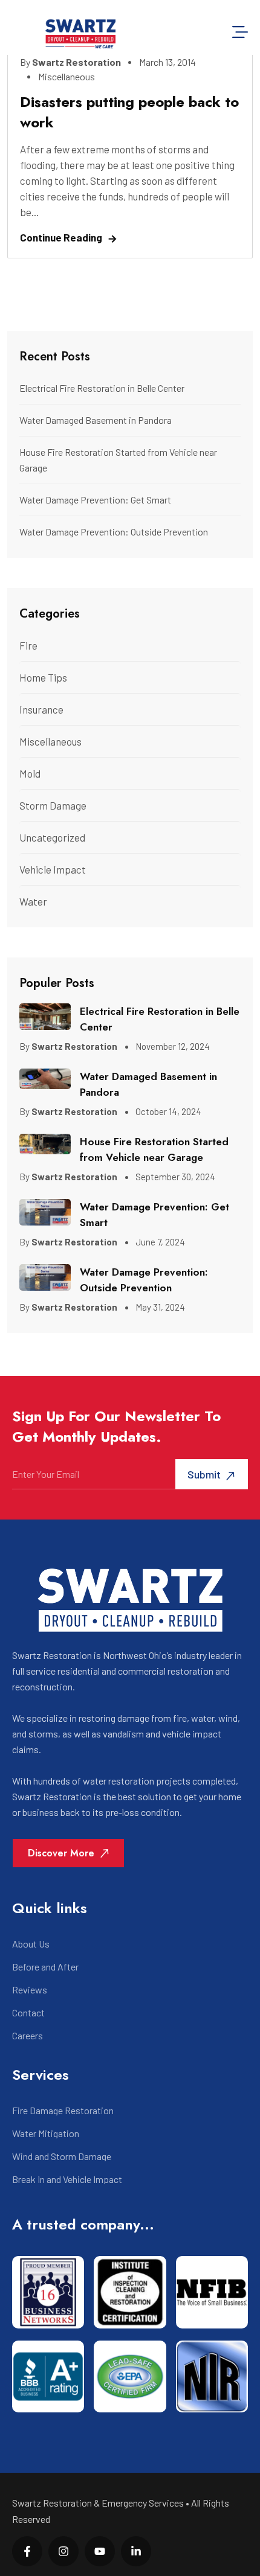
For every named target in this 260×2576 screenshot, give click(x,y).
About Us (31, 1944)
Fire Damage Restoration (63, 2111)
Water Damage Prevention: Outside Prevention (114, 532)
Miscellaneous (67, 76)
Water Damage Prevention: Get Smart (95, 500)
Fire (28, 645)
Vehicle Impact (53, 869)
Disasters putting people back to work (129, 112)
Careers (28, 2036)
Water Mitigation (46, 2133)
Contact (28, 2013)
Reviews (30, 1990)
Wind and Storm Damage (62, 2156)
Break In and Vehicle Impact (67, 2179)
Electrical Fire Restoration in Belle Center (102, 388)
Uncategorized (52, 837)
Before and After (45, 1967)
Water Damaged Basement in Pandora (96, 420)
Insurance (41, 709)
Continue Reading (61, 237)
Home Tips (43, 677)
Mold (30, 773)
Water (33, 901)
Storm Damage (53, 805)
